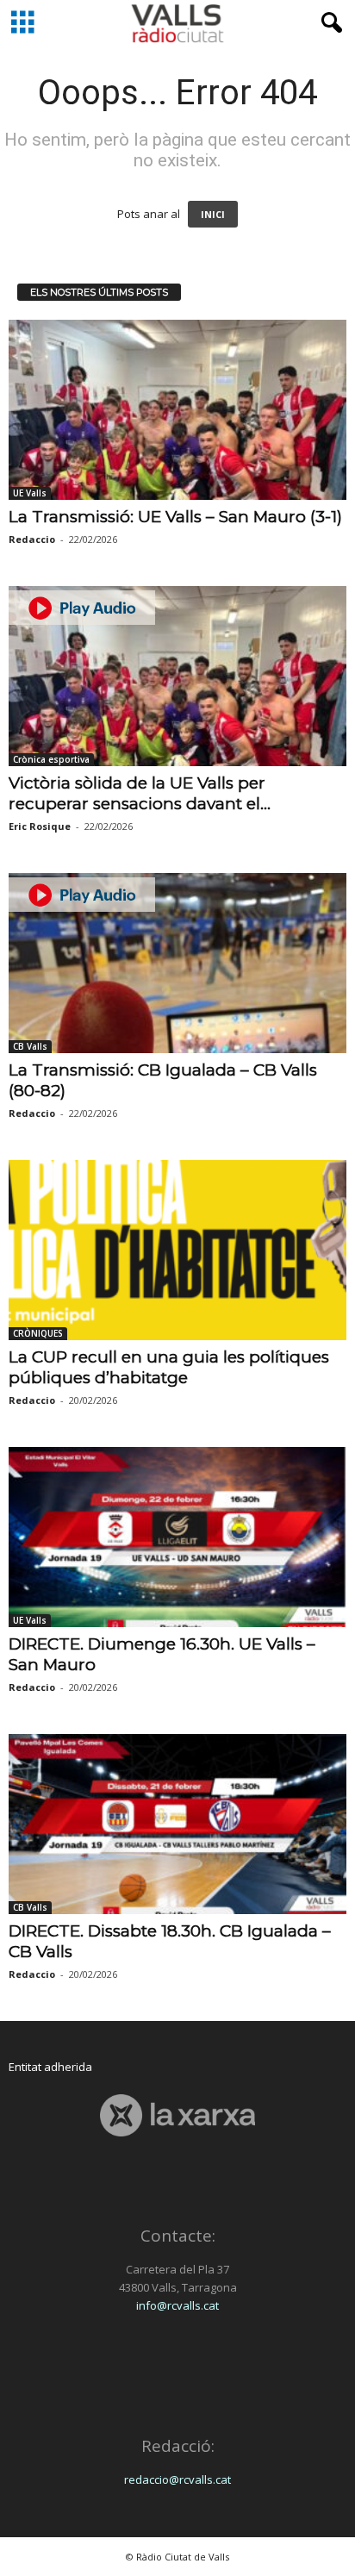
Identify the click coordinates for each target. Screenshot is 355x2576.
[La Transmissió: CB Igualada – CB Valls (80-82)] (177, 963)
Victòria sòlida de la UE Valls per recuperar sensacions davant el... (140, 793)
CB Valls (30, 1046)
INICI (213, 214)
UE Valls (30, 493)
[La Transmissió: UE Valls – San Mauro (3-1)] (177, 410)
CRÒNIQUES (38, 1333)
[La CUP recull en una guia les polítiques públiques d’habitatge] (177, 1250)
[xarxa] (177, 2115)
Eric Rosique (40, 826)
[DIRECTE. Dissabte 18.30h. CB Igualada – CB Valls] (177, 1824)
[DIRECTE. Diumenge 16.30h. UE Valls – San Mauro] (177, 1537)
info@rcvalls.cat (177, 2305)
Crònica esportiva (51, 759)
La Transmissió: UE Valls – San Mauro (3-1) (175, 517)
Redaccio (32, 539)
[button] (328, 23)
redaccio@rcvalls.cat (177, 2479)
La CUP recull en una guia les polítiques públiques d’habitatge (169, 1367)
